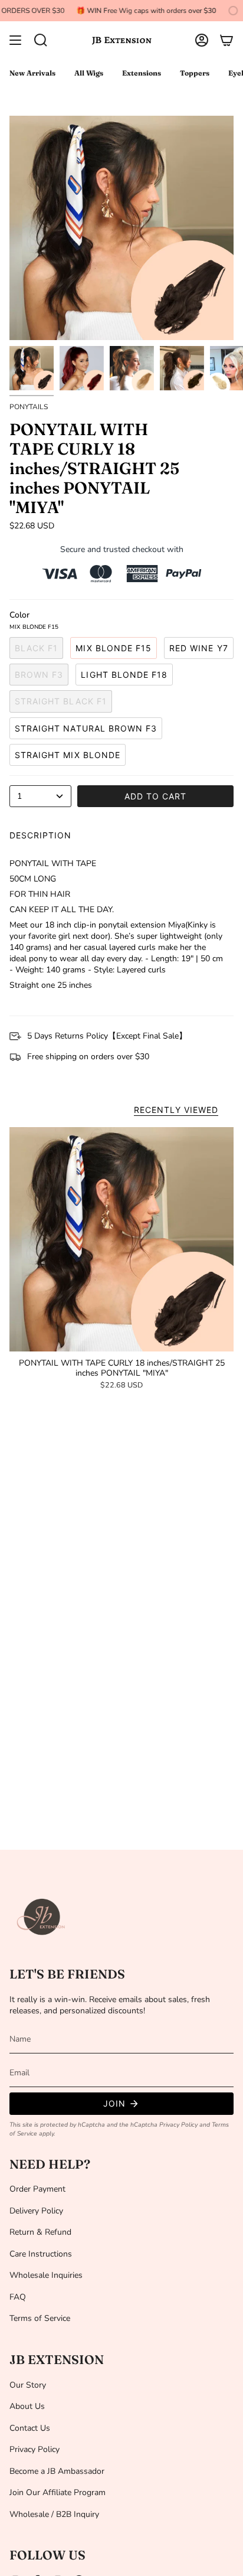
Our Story (28, 2385)
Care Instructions (41, 2254)
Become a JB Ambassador (57, 2471)
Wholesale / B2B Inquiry (54, 2514)
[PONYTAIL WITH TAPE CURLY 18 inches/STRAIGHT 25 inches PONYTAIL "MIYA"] (121, 1239)
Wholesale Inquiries (46, 2275)
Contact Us (30, 2428)
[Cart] (226, 40)
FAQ (18, 2297)
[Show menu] (15, 40)
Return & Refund (40, 2232)
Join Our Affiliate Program (58, 2492)
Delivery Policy (36, 2211)
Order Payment (37, 2189)
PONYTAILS (29, 407)
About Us (27, 2406)
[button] (41, 40)
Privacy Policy (178, 2125)
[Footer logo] (42, 1917)
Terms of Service (40, 2318)
